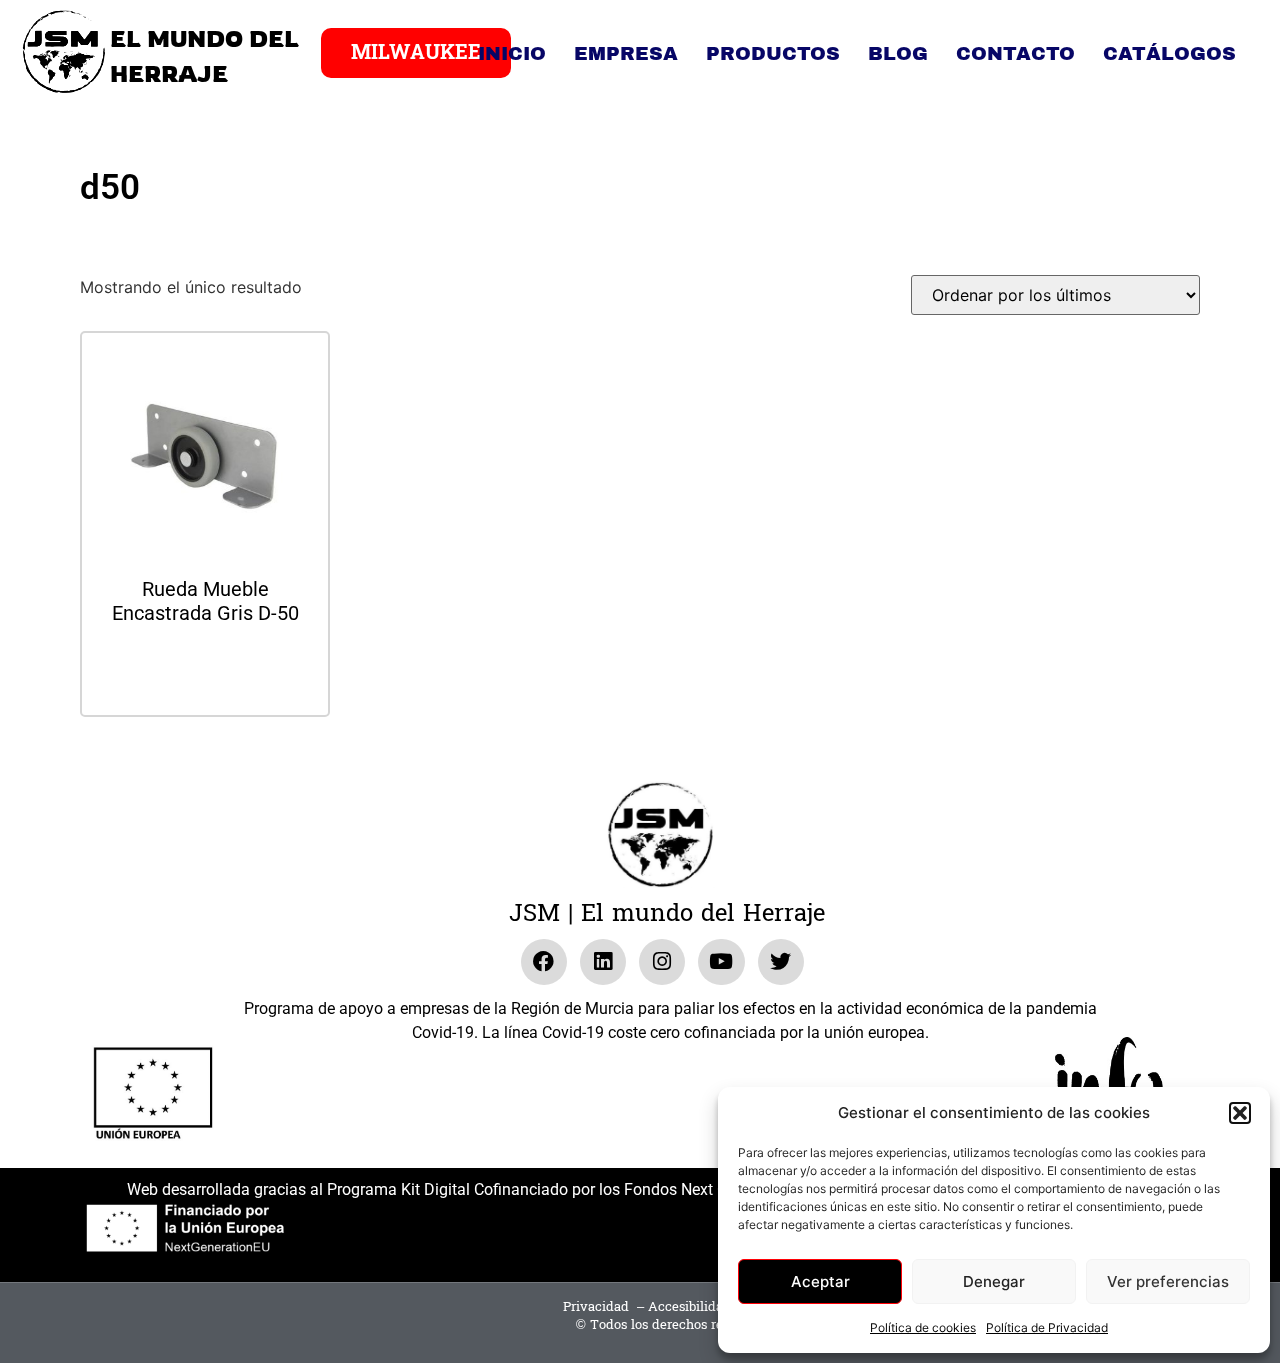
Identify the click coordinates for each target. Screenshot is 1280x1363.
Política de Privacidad (1047, 1327)
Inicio (512, 53)
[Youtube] (721, 962)
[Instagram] (662, 962)
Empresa (626, 53)
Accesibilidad (689, 1307)
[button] (1240, 1113)
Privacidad (596, 1307)
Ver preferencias (1168, 1281)
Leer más (205, 667)
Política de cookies (923, 1327)
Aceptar (820, 1281)
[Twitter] (781, 962)
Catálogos (1169, 53)
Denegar (994, 1281)
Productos (773, 53)
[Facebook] (544, 962)
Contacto (1015, 53)
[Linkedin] (603, 962)
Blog (898, 53)
